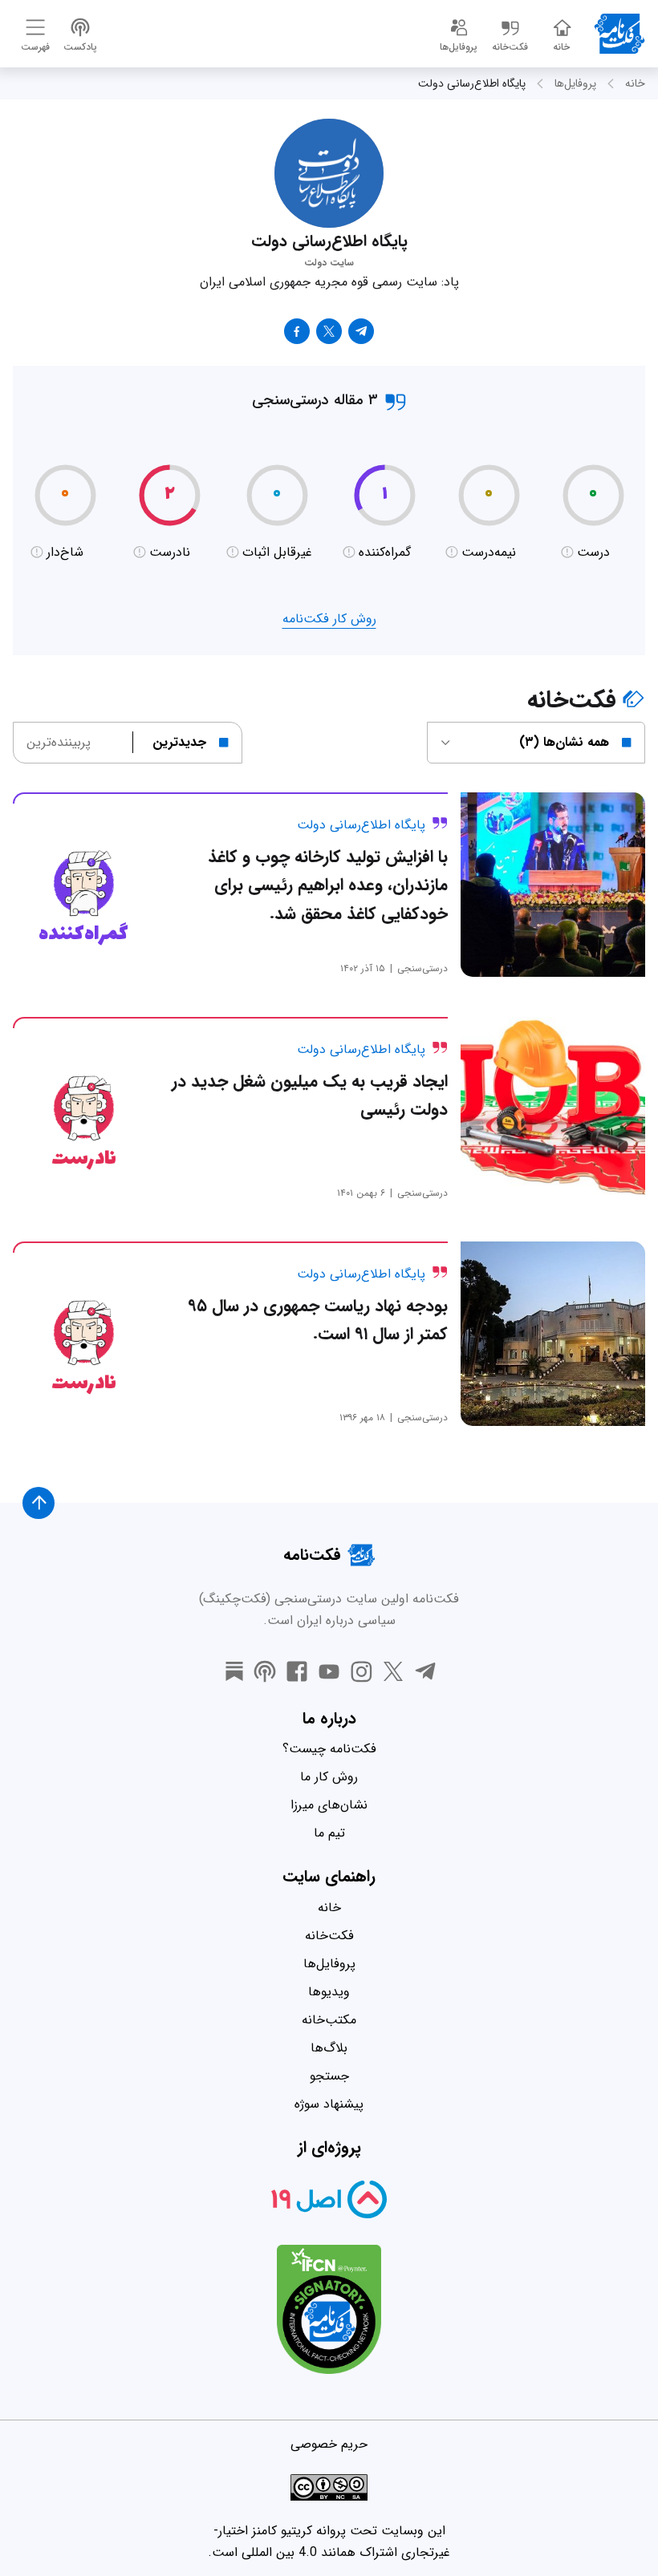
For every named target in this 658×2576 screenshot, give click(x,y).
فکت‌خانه (329, 1936)
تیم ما (329, 1833)
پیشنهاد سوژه (329, 2104)
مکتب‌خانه (329, 2020)
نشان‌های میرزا (329, 1805)
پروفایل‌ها (575, 83)
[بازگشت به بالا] (39, 1503)
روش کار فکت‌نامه (329, 619)
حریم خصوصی (329, 2444)
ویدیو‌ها (329, 1992)
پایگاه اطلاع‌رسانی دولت (472, 83)
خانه (635, 83)
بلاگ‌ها (329, 2048)
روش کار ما (329, 1777)
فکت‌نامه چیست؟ (329, 1749)
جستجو (329, 2076)
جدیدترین (179, 742)
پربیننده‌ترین (59, 742)
